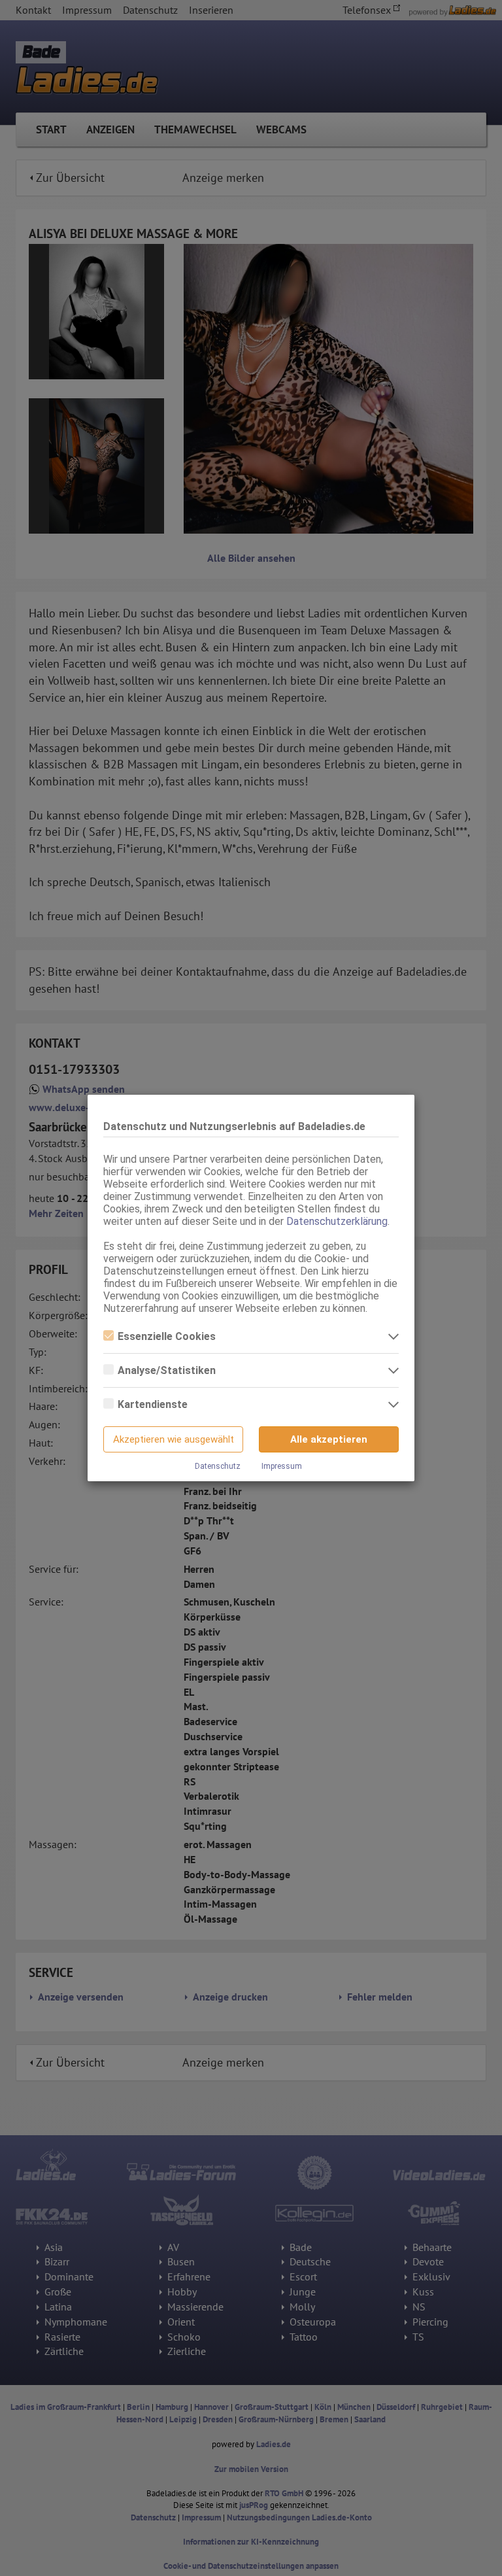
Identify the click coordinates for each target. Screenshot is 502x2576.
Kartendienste (153, 1404)
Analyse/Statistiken (167, 1370)
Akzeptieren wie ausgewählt (174, 1439)
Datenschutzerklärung (337, 1221)
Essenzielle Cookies (167, 1336)
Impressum (282, 1466)
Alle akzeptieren (329, 1439)
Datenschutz (218, 1466)
